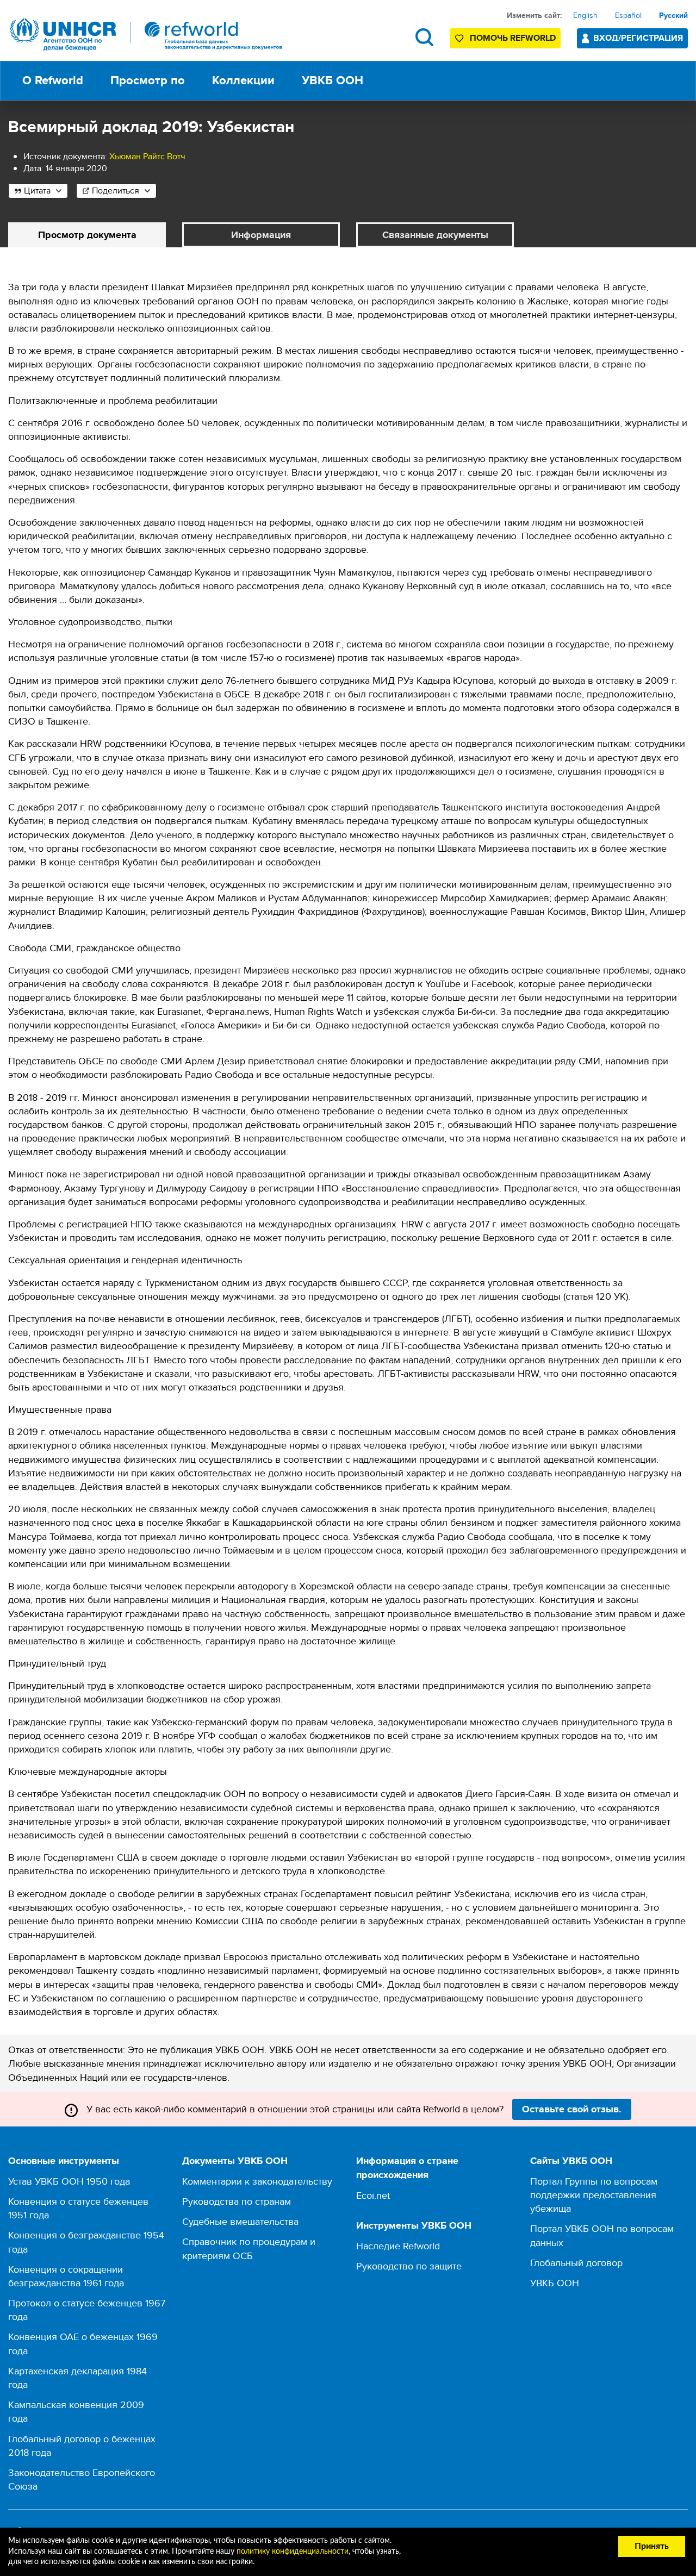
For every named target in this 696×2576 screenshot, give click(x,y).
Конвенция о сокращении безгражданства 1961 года (66, 2276)
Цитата (37, 191)
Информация (261, 235)
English (585, 15)
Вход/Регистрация (638, 38)
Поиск (424, 37)
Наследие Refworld (398, 2246)
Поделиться (116, 191)
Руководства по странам (237, 2201)
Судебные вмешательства (240, 2221)
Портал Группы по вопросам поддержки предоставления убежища (594, 2195)
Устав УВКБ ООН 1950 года (69, 2181)
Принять (652, 2546)
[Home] (146, 35)
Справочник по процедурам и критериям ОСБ (249, 2248)
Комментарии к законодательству (257, 2181)
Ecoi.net (373, 2195)
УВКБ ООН (555, 2283)
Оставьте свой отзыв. (572, 2109)
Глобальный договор (576, 2263)
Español (628, 15)
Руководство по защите (409, 2266)
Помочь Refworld (513, 38)
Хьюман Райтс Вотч (147, 156)
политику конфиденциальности (293, 2552)
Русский (673, 15)
